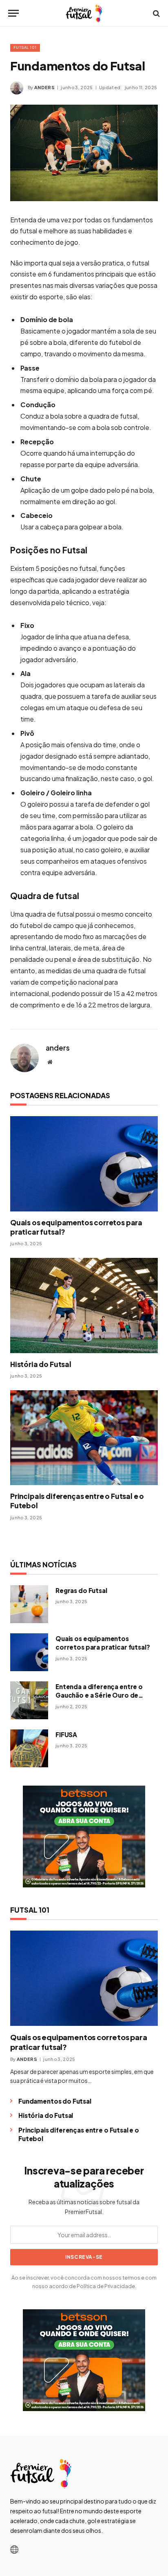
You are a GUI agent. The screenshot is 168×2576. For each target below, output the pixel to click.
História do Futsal (41, 1364)
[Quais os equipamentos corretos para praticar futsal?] (84, 1164)
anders (44, 87)
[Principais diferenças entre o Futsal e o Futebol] (84, 1438)
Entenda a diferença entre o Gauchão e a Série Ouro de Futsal (99, 1695)
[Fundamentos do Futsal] (84, 153)
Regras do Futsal (81, 1590)
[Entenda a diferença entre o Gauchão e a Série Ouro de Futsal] (29, 1700)
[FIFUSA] (29, 1748)
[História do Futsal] (84, 1306)
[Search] (156, 13)
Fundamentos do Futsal (55, 2101)
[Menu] (13, 13)
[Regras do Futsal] (29, 1604)
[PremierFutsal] (84, 13)
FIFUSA (66, 1735)
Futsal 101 (25, 47)
